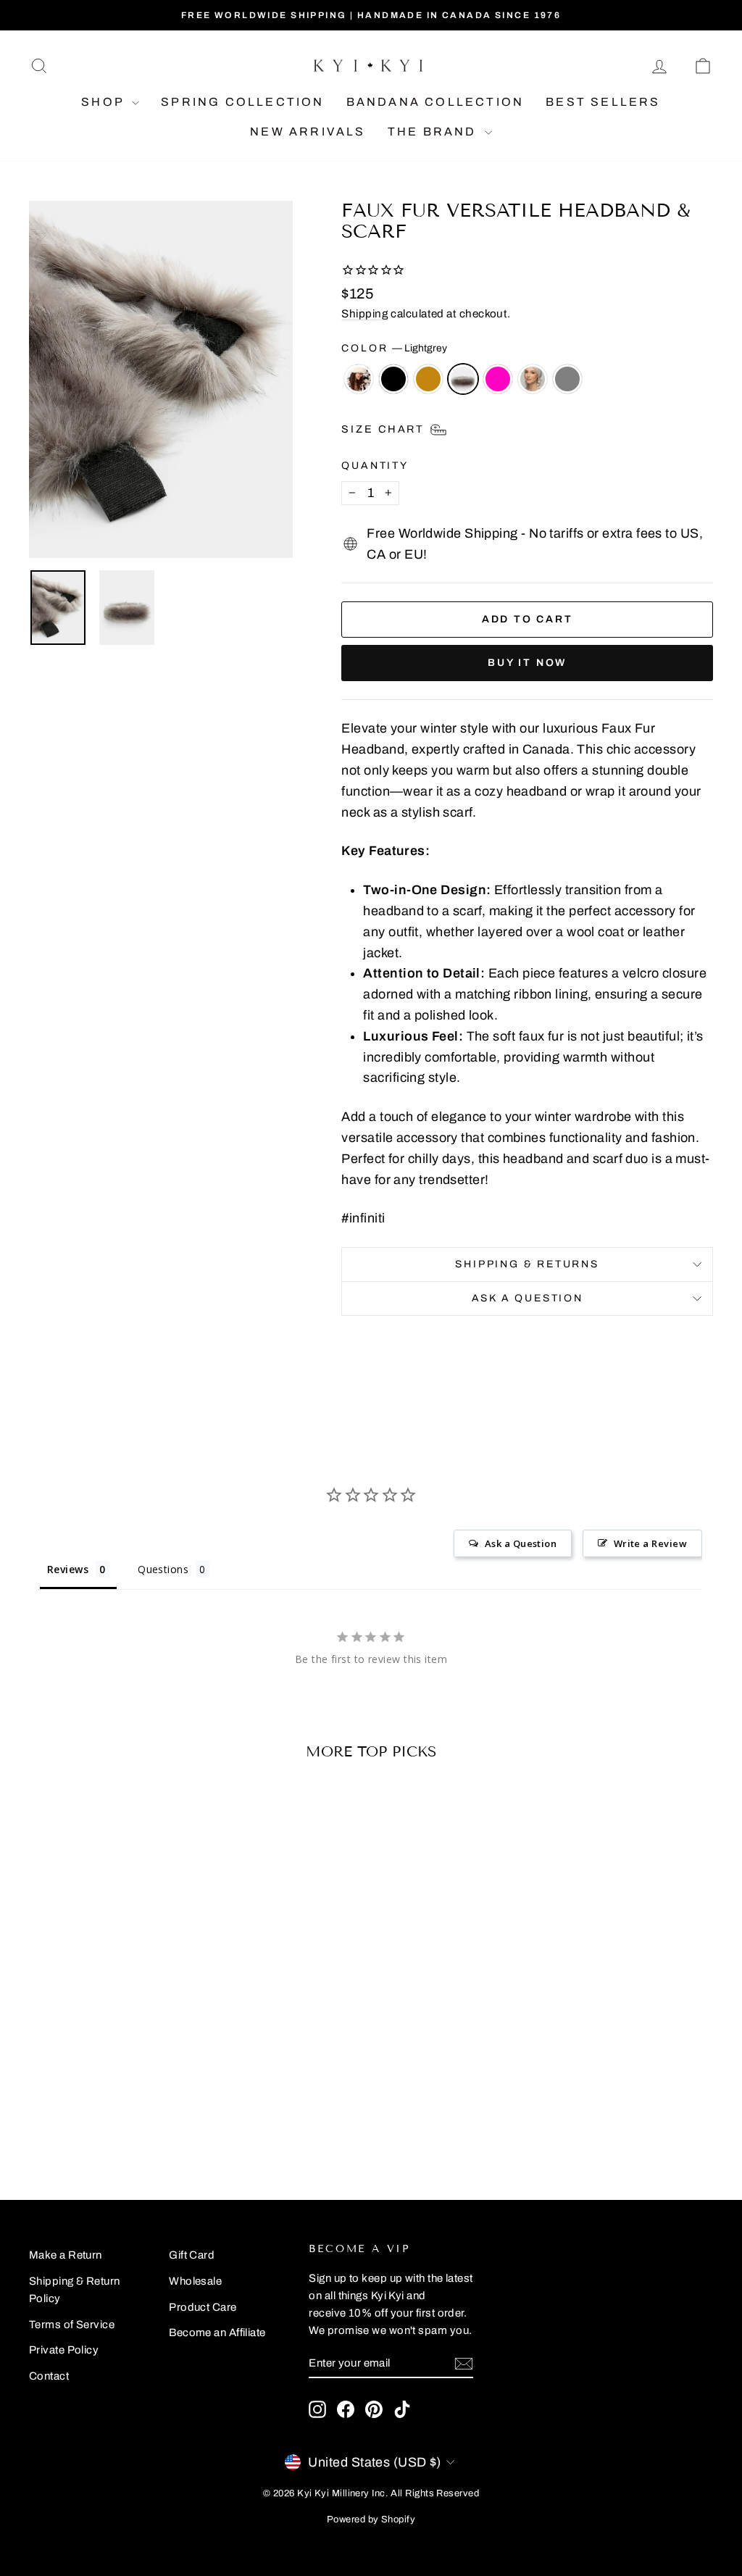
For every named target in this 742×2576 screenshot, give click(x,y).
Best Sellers (603, 102)
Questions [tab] (163, 1569)
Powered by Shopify (371, 2519)
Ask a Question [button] (521, 1543)
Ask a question (528, 1298)
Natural (428, 379)
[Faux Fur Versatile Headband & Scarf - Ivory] (50, 2114)
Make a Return (66, 2255)
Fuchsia (498, 379)
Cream (533, 379)
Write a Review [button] (650, 1543)
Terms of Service (72, 2325)
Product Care (203, 2307)
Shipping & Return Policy (75, 2290)
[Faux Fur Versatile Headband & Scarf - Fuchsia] (128, 2114)
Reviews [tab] (68, 1569)
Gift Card (192, 2255)
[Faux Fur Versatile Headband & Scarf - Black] (69, 2114)
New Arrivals (308, 132)
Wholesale (195, 2281)
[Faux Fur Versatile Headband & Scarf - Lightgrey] (108, 2114)
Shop (105, 102)
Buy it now (527, 663)
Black (393, 379)
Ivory (359, 379)
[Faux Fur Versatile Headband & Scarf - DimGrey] (167, 2114)
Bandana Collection (435, 102)
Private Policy (64, 2350)
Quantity (375, 466)
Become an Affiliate (217, 2333)
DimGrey (567, 379)
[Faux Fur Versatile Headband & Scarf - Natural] (89, 2114)
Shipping (365, 314)
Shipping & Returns (527, 1264)
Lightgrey (463, 379)
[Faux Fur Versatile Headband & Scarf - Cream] (147, 2114)
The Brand (434, 132)
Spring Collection (242, 102)
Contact (49, 2376)
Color (394, 348)
